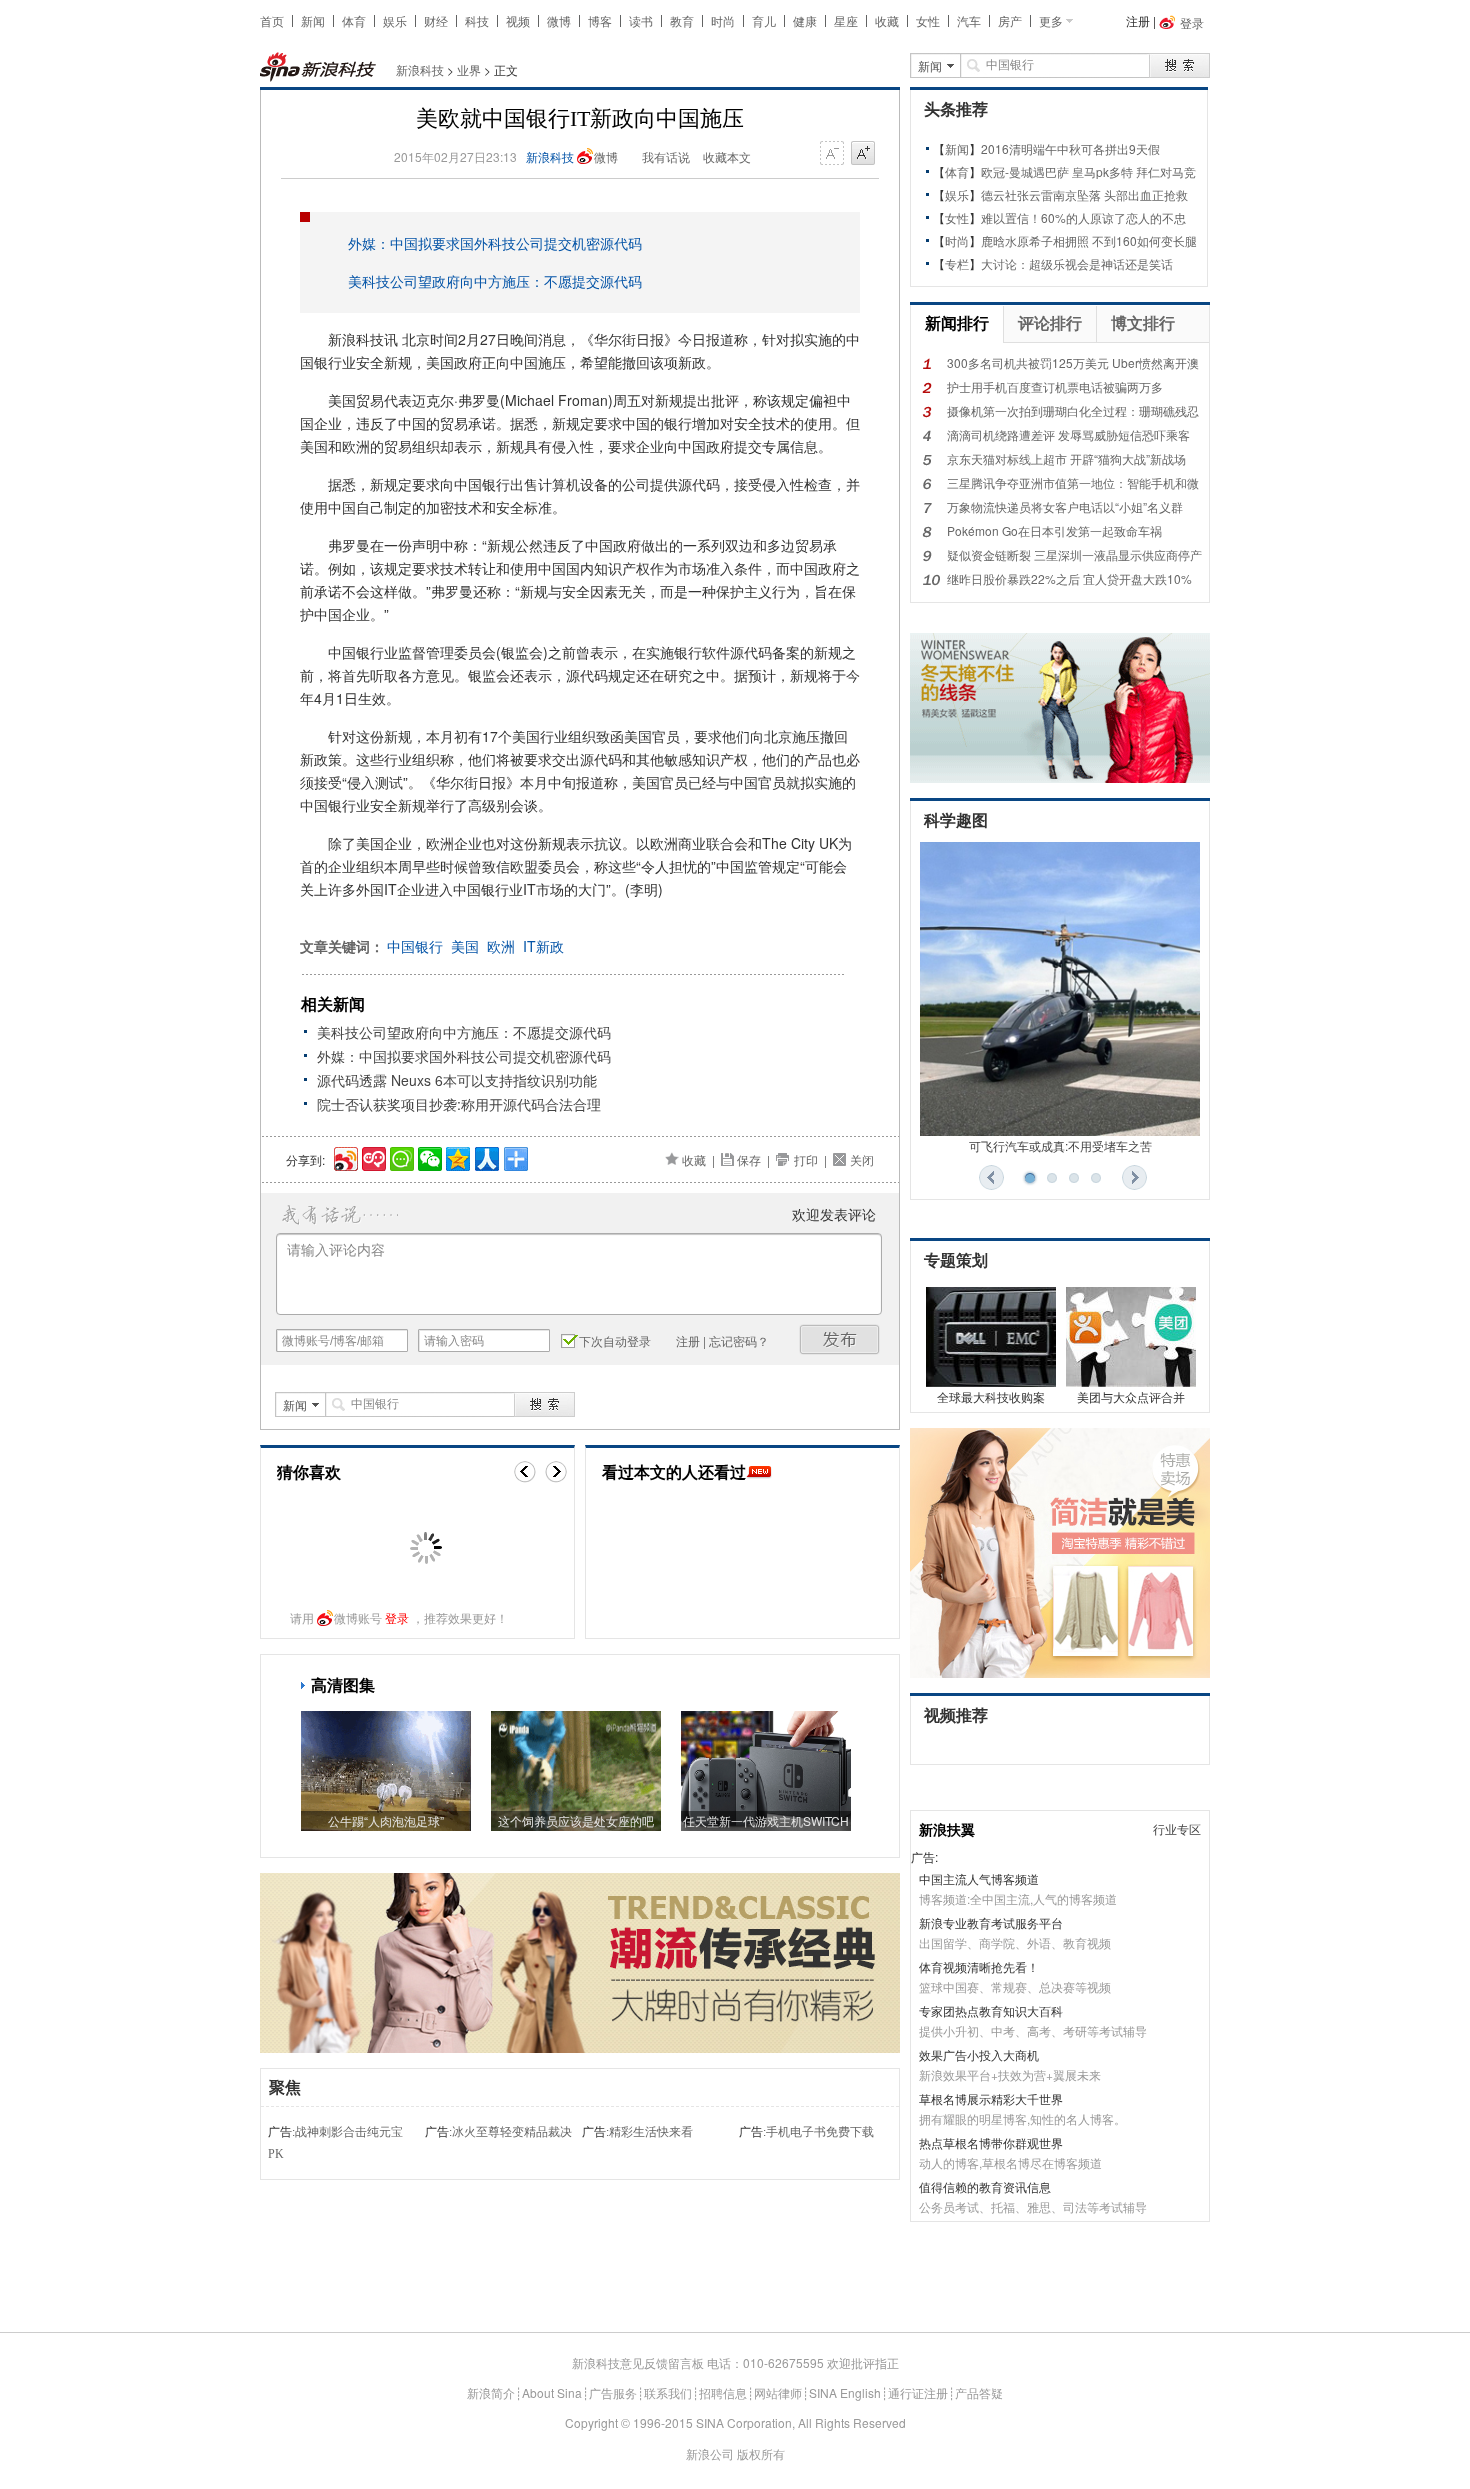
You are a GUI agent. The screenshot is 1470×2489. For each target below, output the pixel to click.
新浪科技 (420, 69)
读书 (641, 20)
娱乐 (395, 20)
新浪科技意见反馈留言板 (638, 2362)
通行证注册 (918, 2392)
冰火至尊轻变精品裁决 (512, 2132)
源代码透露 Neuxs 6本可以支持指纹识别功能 (457, 1080)
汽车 (969, 20)
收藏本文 (727, 156)
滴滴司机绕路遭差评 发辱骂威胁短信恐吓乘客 (1068, 434)
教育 (682, 20)
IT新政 (543, 946)
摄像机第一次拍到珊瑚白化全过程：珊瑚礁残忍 (1073, 410)
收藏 (887, 20)
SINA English (845, 2392)
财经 (436, 20)
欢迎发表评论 (834, 1214)
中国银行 (415, 946)
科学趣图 (956, 820)
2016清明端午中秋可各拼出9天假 (1070, 148)
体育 (354, 20)
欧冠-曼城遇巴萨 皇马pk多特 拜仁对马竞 (1088, 171)
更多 (1051, 20)
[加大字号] (863, 154)
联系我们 (668, 2392)
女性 (928, 20)
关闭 (862, 1159)
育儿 (764, 20)
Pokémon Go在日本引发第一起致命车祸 (1054, 530)
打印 (806, 1159)
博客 (600, 20)
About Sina (552, 2392)
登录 (397, 1617)
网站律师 (778, 2392)
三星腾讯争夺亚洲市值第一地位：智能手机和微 (1073, 482)
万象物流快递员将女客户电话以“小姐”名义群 (1065, 506)
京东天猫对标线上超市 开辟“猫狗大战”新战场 (1066, 458)
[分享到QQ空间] (456, 1156)
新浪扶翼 (947, 1829)
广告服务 (613, 2392)
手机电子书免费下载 (820, 2132)
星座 (846, 20)
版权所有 (761, 2453)
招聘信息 (723, 2392)
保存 (749, 1159)
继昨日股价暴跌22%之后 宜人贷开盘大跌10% (1069, 578)
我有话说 (666, 156)
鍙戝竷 (840, 1339)
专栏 (957, 263)
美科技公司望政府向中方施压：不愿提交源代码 (495, 281)
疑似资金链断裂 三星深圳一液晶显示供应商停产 (1074, 554)
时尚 (723, 20)
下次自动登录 (615, 1340)
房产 (1010, 20)
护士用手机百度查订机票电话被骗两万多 (1055, 386)
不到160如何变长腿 (1144, 240)
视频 (518, 20)
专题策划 (956, 1260)
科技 (477, 20)
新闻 (313, 20)
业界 (469, 69)
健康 (805, 20)
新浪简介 (491, 2392)
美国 (465, 946)
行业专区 (1177, 1828)
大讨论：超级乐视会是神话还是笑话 (1077, 263)
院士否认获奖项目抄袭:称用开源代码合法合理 (459, 1104)
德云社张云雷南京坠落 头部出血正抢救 (1084, 194)
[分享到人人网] (485, 1156)
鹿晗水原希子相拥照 (1035, 240)
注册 (1138, 20)
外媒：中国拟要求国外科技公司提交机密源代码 (495, 243)
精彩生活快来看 (651, 2132)
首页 (272, 20)
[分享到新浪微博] (344, 1156)
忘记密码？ (739, 1340)
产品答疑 (979, 2392)
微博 (559, 20)
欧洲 (501, 946)
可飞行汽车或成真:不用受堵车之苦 (1060, 1145)
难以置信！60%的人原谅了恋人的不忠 (1083, 217)
